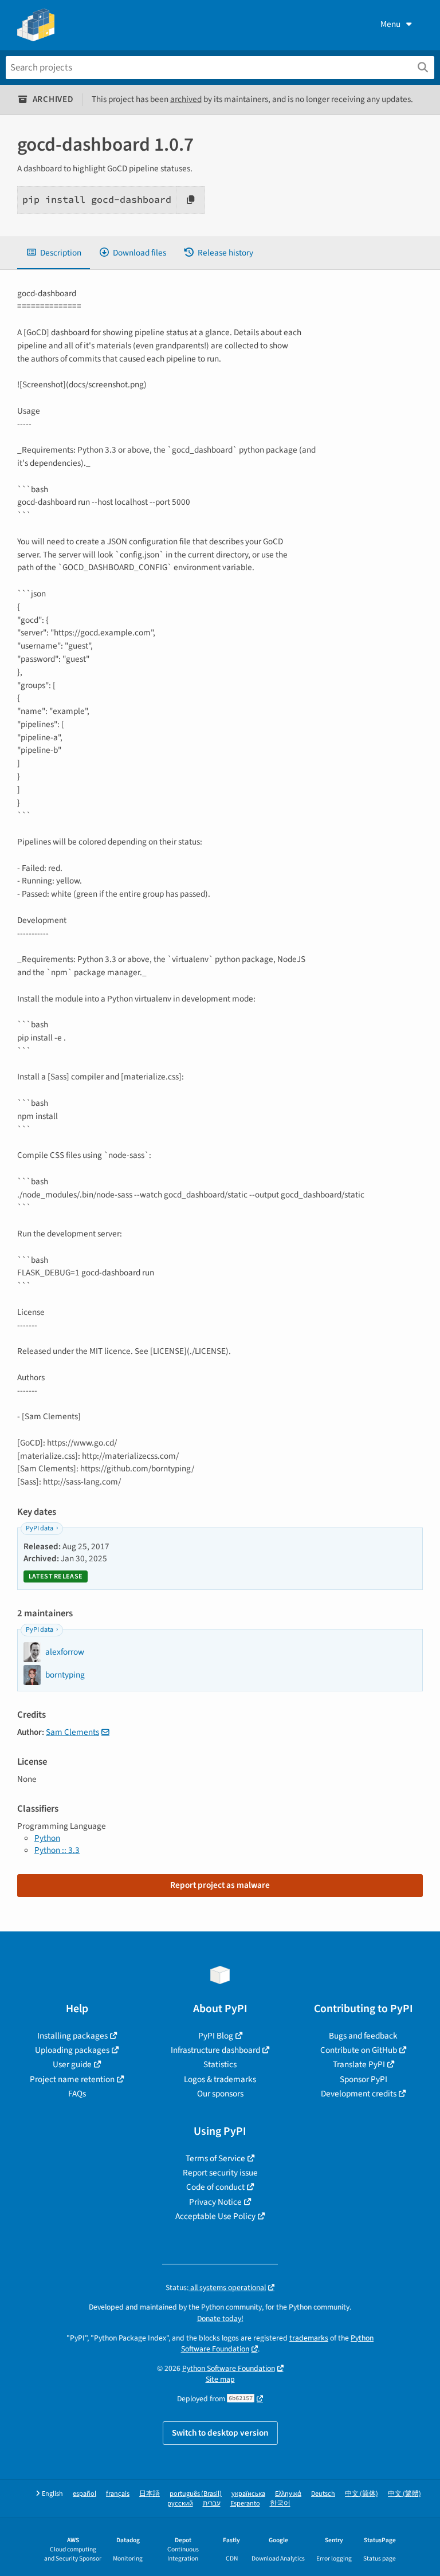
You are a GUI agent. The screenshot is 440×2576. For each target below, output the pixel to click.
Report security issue (220, 2173)
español (85, 2494)
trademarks (309, 2338)
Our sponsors (220, 2094)
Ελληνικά (288, 2494)
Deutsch (323, 2494)
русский (180, 2504)
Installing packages (72, 2036)
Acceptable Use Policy (215, 2216)
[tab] (54, 253)
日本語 (150, 2494)
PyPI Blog (216, 2036)
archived (186, 99)
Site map (220, 2379)
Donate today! (220, 2318)
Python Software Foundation (229, 2368)
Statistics (220, 2064)
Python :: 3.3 (57, 1850)
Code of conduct (215, 2187)
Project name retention (72, 2079)
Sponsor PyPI (364, 2079)
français (118, 2494)
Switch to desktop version (220, 2433)
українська (248, 2494)
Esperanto (245, 2504)
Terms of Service (215, 2158)
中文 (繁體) (404, 2494)
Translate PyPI (359, 2064)
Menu (390, 24)
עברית (212, 2504)
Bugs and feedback (363, 2036)
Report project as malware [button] (220, 1885)
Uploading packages (72, 2050)
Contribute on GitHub (359, 2050)
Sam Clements (72, 1732)
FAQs (77, 2094)
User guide (72, 2064)
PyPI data (40, 1528)
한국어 (280, 2504)
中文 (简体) (362, 2494)
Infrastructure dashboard (215, 2050)
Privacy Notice (215, 2202)
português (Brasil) (196, 2494)
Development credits (359, 2094)
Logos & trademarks (220, 2079)
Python (47, 1838)
